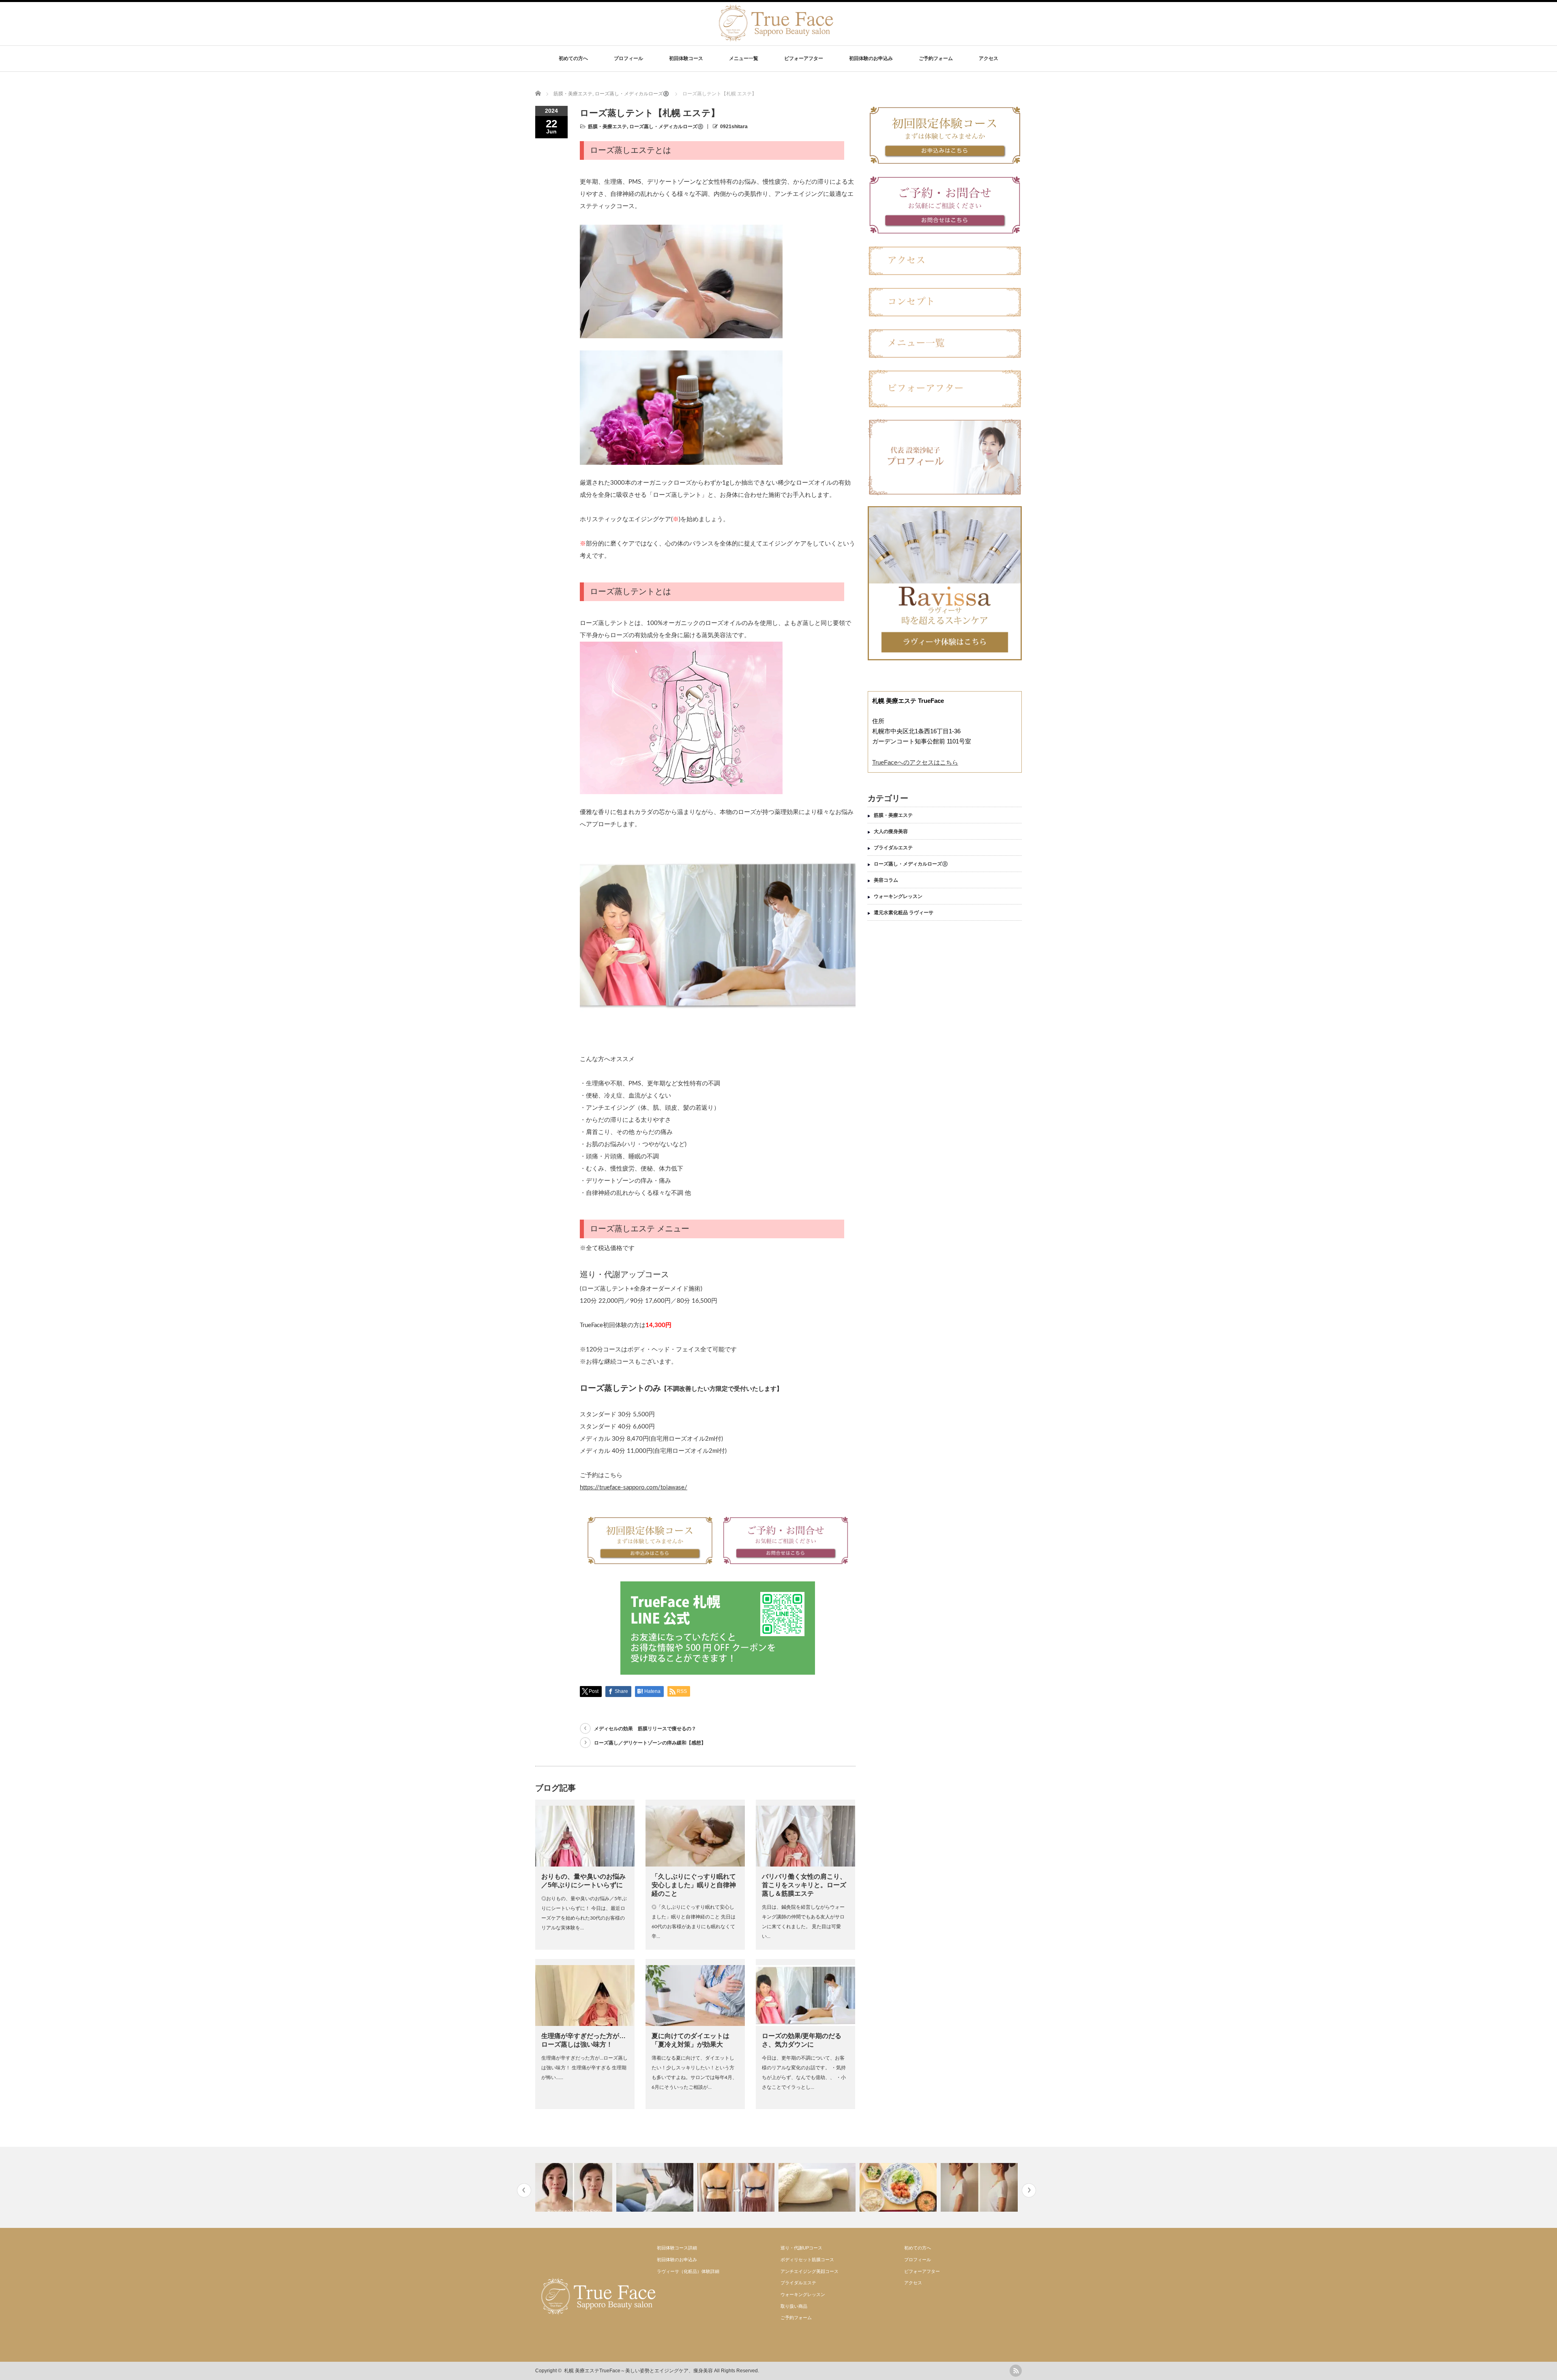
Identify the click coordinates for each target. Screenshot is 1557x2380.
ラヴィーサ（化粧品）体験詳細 (688, 2271)
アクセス (989, 58)
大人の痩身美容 (891, 831)
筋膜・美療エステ (607, 127)
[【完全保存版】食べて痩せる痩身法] (818, 2187)
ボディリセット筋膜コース (807, 2260)
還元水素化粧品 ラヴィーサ (904, 913)
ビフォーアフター (804, 58)
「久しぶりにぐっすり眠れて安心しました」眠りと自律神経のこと (694, 1885)
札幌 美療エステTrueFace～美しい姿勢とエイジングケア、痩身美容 (638, 2371)
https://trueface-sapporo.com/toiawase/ (634, 1487)
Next (1029, 2190)
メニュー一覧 (744, 58)
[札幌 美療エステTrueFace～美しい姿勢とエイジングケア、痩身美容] (775, 38)
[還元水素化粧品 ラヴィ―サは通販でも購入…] (575, 2187)
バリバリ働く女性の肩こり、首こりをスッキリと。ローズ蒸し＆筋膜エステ (804, 1885)
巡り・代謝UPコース (801, 2248)
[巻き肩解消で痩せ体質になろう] (899, 2187)
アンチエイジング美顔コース (810, 2271)
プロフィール (628, 58)
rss (1016, 2371)
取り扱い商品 (794, 2306)
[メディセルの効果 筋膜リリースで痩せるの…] (980, 2187)
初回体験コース (686, 58)
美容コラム (886, 880)
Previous (524, 2190)
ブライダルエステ (893, 848)
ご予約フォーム (936, 58)
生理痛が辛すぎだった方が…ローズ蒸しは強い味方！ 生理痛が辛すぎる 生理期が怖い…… (584, 2068)
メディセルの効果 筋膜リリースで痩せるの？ (645, 1729)
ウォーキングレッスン (898, 896)
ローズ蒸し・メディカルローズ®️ (666, 127)
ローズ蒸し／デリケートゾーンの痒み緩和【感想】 (650, 1743)
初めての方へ (573, 58)
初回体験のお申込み (871, 58)
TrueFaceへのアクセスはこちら (915, 762)
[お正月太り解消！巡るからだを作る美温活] (737, 2187)
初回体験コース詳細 (677, 2248)
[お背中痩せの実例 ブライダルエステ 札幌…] (656, 2187)
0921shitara (734, 127)
